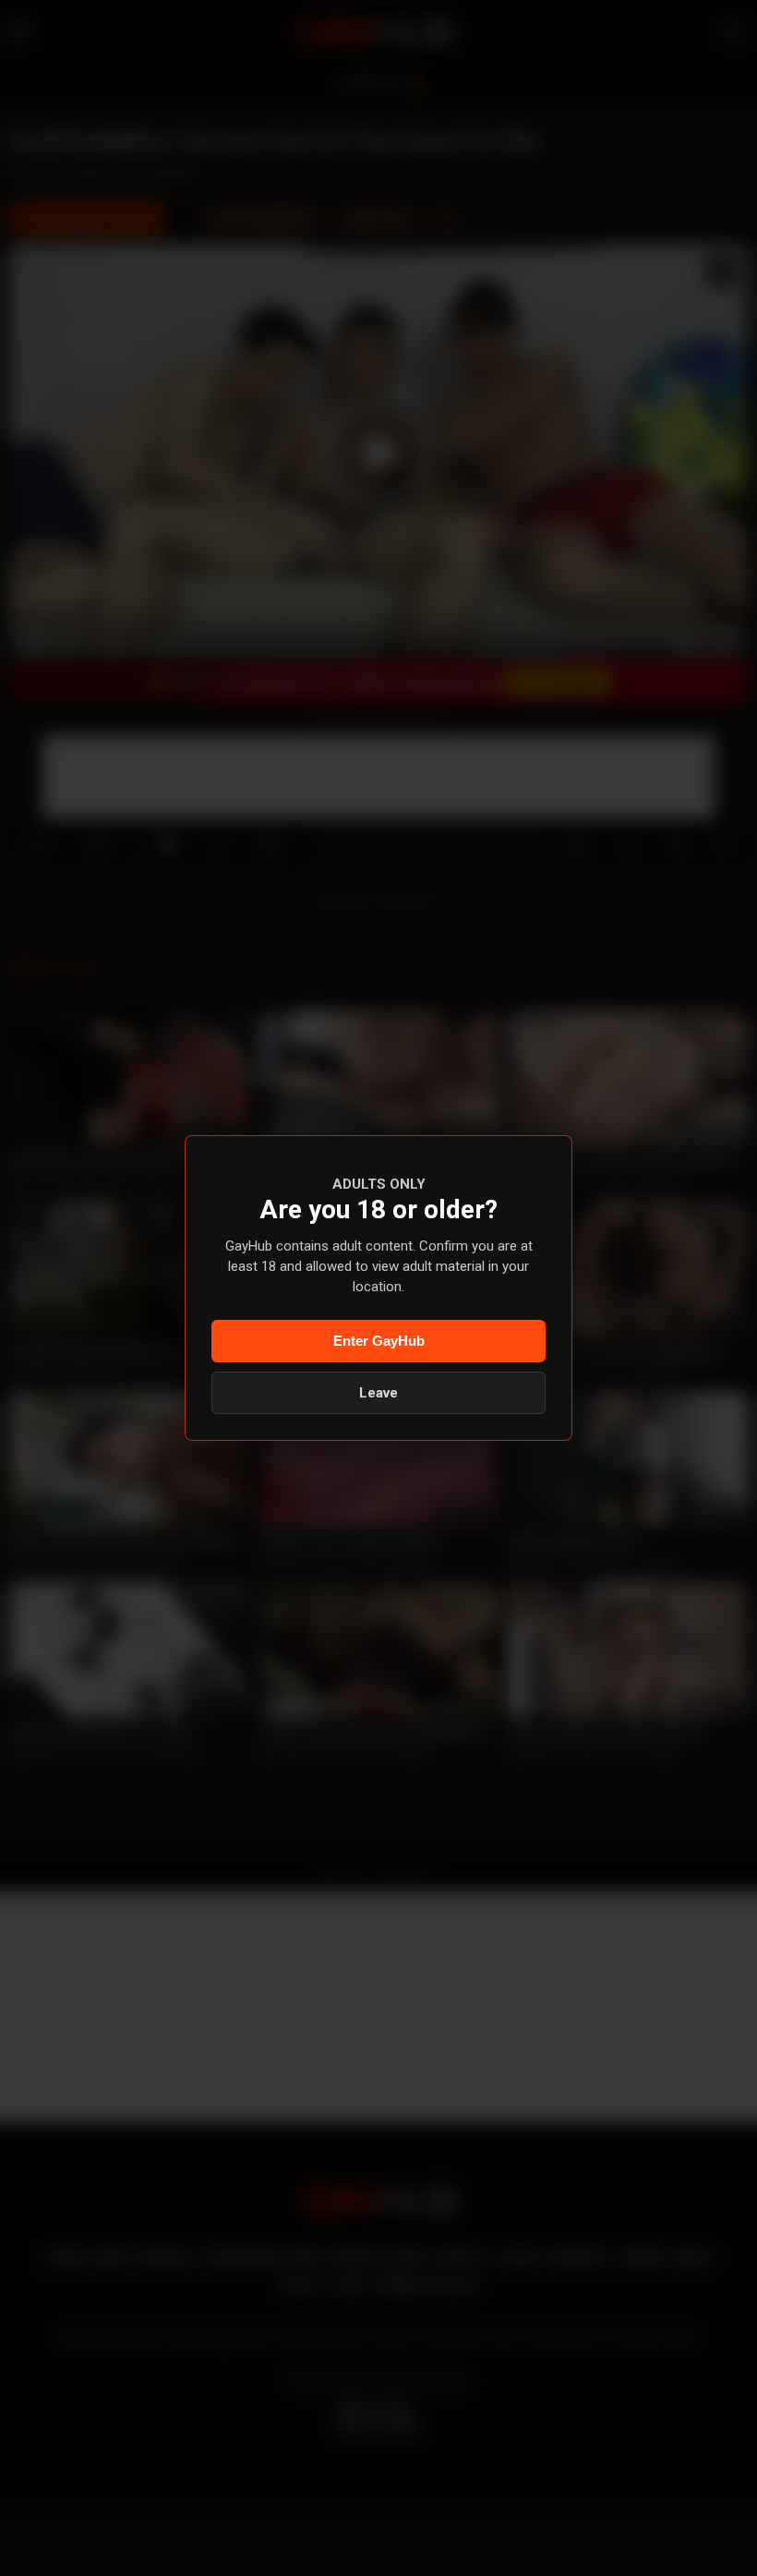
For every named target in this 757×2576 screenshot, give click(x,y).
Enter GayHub (379, 1341)
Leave (378, 1393)
